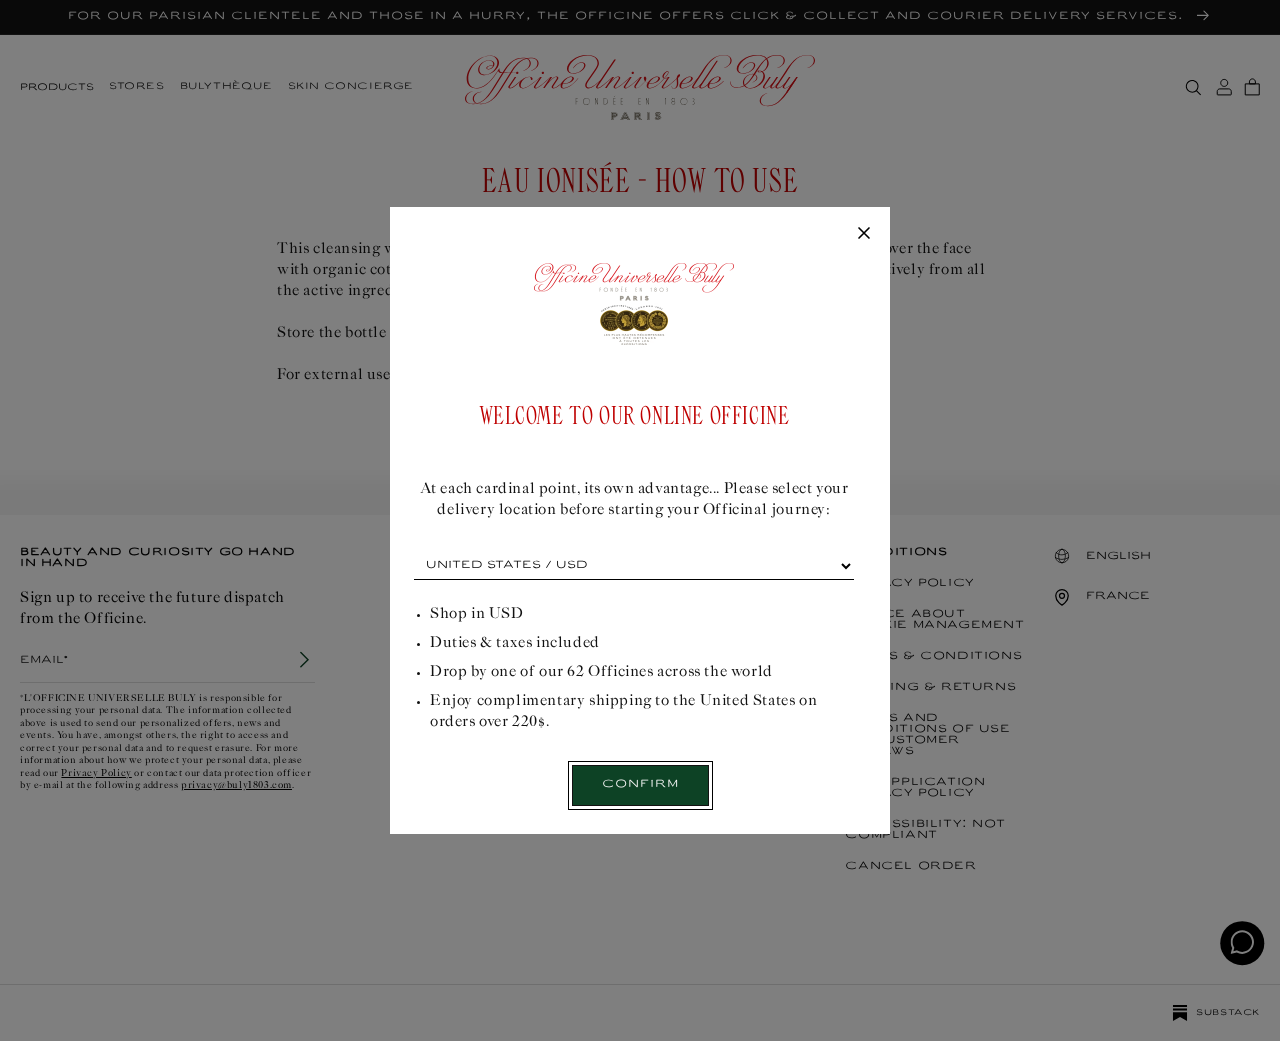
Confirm (640, 784)
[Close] (864, 234)
